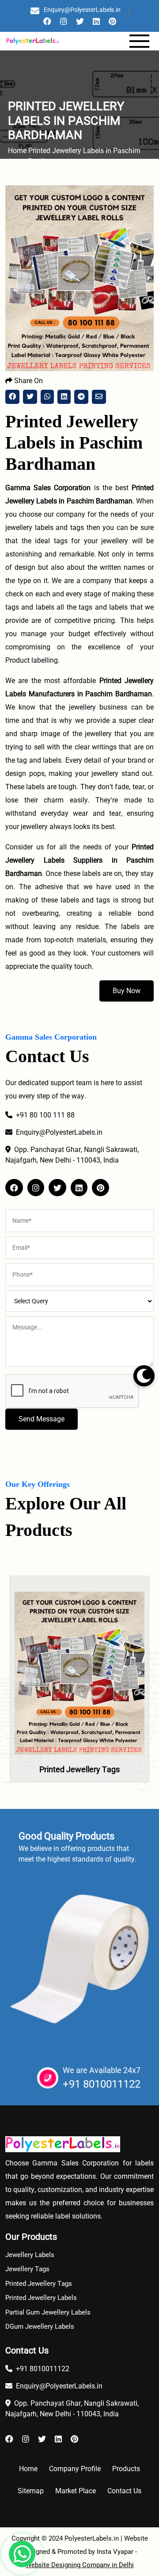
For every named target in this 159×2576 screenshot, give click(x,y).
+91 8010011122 (102, 2084)
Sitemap (31, 2491)
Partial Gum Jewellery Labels (48, 2312)
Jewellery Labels (30, 2255)
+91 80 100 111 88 (45, 1115)
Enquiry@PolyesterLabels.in (82, 10)
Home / (17, 156)
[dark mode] (144, 1376)
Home (28, 2469)
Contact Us (124, 2491)
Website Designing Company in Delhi (80, 2565)
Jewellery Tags (27, 2269)
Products (126, 2469)
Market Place (76, 2491)
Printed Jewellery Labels (41, 2298)
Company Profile (75, 2469)
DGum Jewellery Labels (40, 2326)
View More (79, 1699)
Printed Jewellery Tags (79, 1769)
